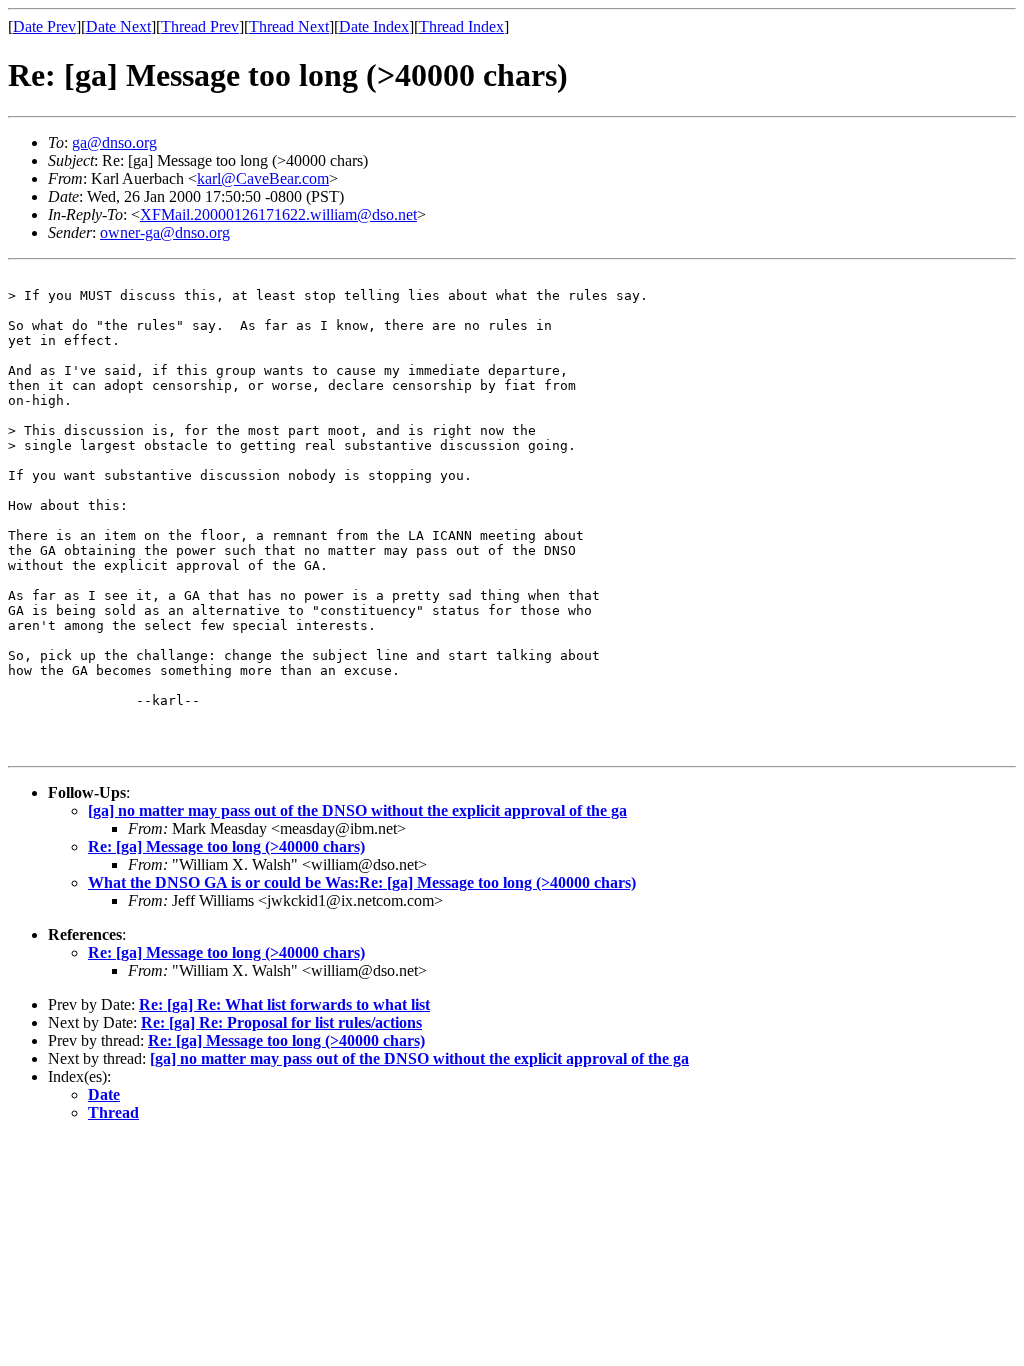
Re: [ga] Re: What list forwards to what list (284, 1004)
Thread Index (461, 26)
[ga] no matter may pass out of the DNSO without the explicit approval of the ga (357, 810)
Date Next (118, 26)
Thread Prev (200, 26)
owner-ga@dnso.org (165, 232)
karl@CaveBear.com (263, 178)
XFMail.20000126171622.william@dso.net (278, 214)
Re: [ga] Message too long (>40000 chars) (226, 846)
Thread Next (289, 26)
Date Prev (44, 26)
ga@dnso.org (114, 142)
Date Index (374, 26)
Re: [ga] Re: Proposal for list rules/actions (281, 1022)
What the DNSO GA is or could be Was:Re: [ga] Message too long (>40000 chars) (362, 882)
